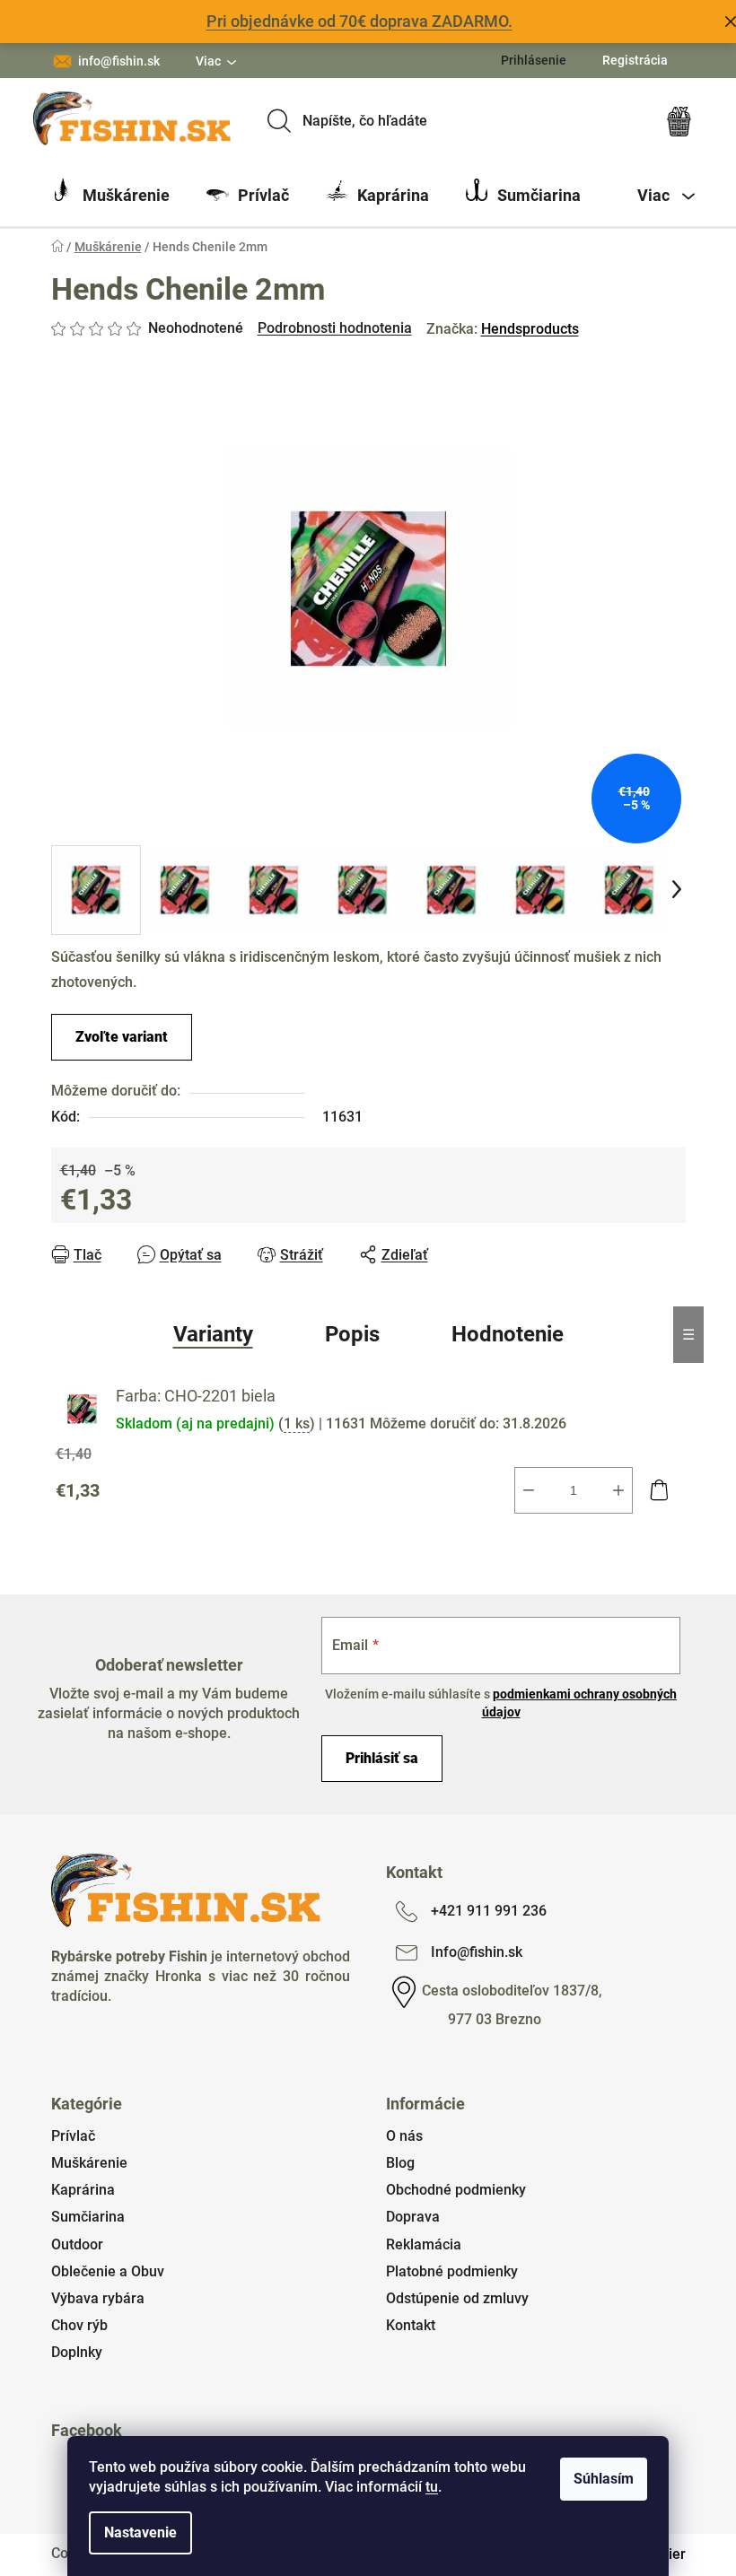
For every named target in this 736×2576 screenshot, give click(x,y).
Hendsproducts (530, 329)
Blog (400, 2163)
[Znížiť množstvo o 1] (529, 1490)
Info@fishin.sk (477, 1952)
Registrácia (635, 60)
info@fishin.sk (119, 61)
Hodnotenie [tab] (508, 1334)
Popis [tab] (352, 1334)
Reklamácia (424, 2244)
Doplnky (77, 2352)
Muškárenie (89, 2163)
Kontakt (411, 2325)
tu (432, 2487)
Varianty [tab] (213, 1334)
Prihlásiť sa (382, 1758)
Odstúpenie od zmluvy (457, 2298)
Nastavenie (140, 2532)
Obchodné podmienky (456, 2190)
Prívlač (73, 2136)
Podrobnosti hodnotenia (335, 328)
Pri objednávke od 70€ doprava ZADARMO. (359, 21)
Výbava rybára (98, 2298)
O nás (404, 2136)
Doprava (413, 2217)
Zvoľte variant (122, 1037)
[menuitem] (110, 196)
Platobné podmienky (452, 2271)
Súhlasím (604, 2479)
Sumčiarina (88, 2217)
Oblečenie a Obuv (108, 2271)
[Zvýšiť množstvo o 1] (618, 1490)
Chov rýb (79, 2325)
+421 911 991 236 (489, 1911)
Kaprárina (83, 2190)
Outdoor (77, 2244)
